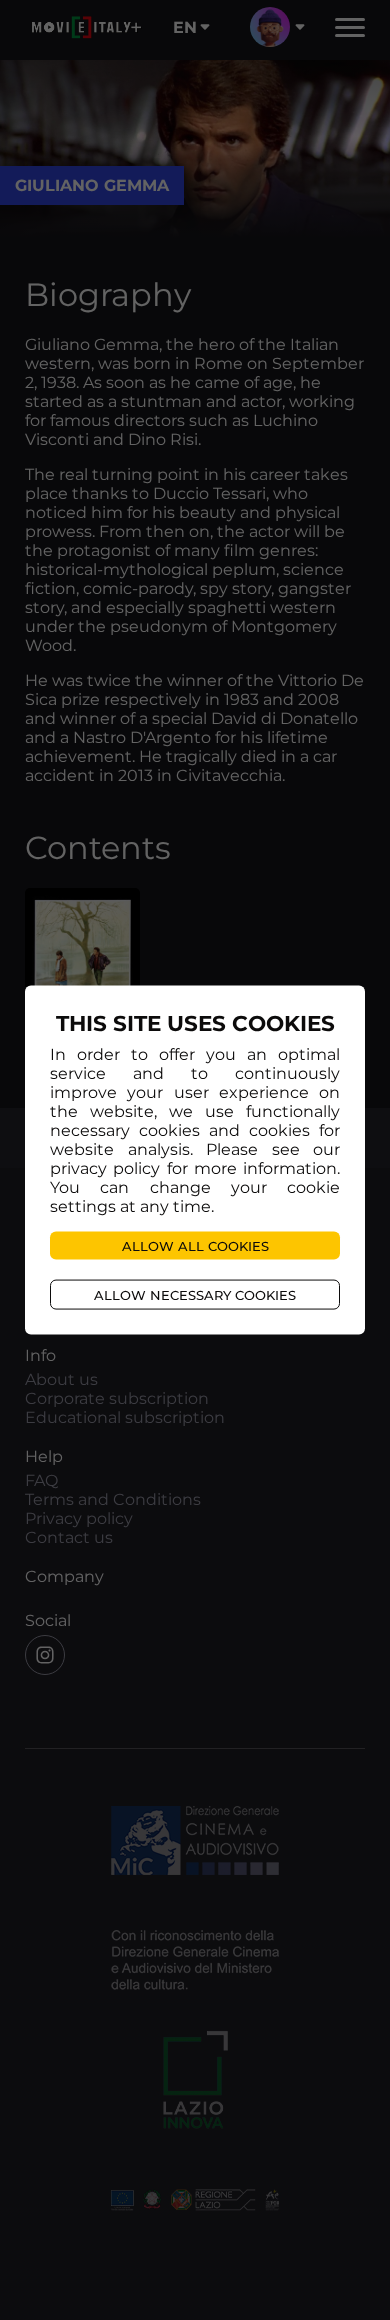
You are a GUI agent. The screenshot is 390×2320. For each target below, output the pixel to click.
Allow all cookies (195, 1245)
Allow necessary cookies (195, 1294)
